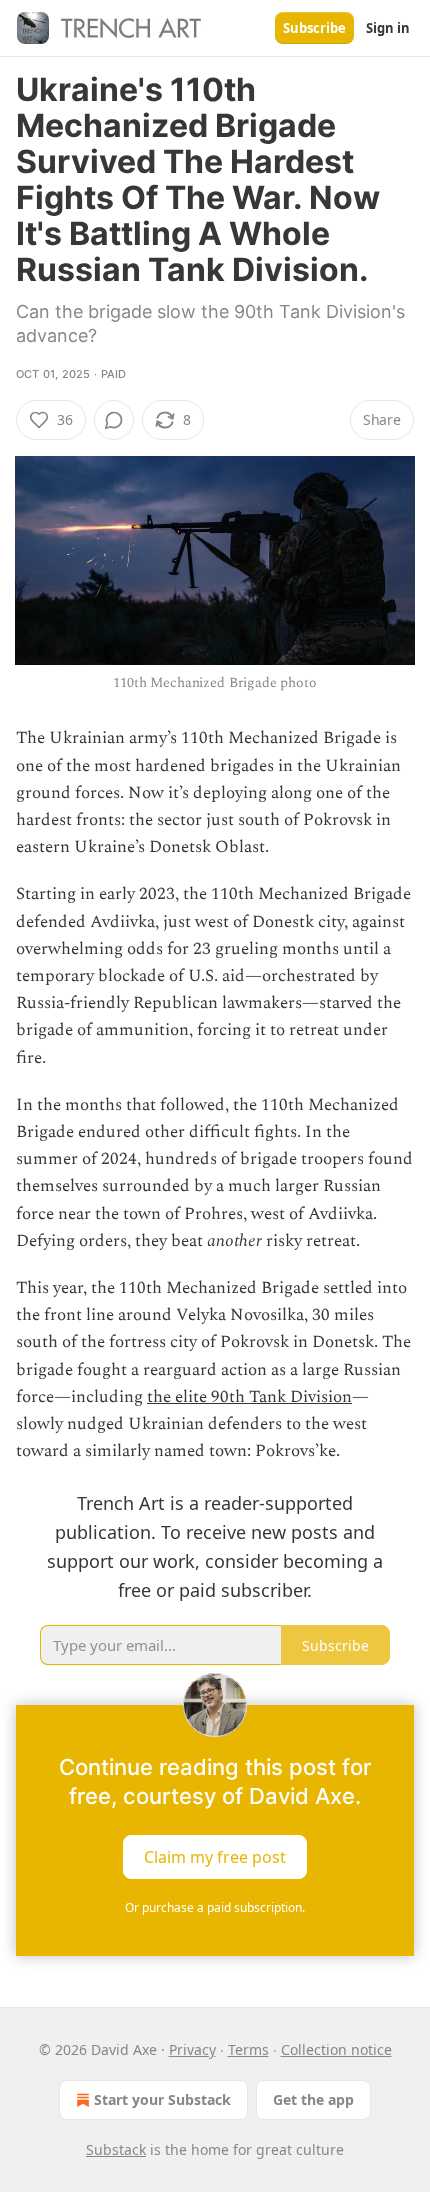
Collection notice (336, 2049)
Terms (248, 2049)
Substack (116, 2149)
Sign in (388, 28)
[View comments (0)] (114, 420)
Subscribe (314, 28)
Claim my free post (215, 1856)
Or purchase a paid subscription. (215, 1907)
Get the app (313, 2099)
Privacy (192, 2049)
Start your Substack (162, 2099)
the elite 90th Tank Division (249, 1397)
